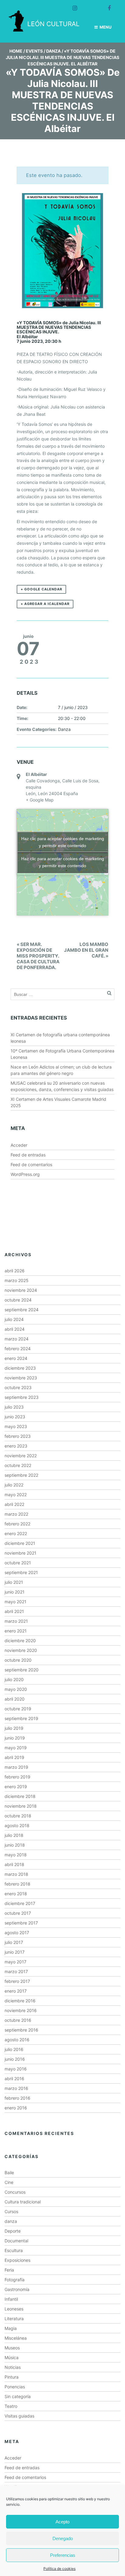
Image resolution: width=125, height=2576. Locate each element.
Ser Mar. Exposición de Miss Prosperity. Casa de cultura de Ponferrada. (38, 956)
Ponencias (15, 2387)
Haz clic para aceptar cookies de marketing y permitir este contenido (63, 842)
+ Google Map (40, 800)
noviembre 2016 (21, 2010)
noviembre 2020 (21, 1650)
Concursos (15, 2192)
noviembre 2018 (21, 1806)
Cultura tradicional (23, 2202)
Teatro (11, 2406)
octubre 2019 (18, 1709)
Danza (53, 51)
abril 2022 (14, 1504)
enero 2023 (16, 1446)
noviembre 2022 (21, 1456)
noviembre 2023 (21, 1378)
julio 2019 (14, 1728)
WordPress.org (25, 1174)
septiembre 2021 (21, 1572)
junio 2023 (15, 1417)
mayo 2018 (16, 1855)
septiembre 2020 (22, 1670)
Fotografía (15, 2280)
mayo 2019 (16, 1748)
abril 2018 (14, 1864)
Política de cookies (59, 2569)
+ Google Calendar (41, 589)
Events (34, 51)
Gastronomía (17, 2289)
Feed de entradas (28, 1155)
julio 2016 (14, 2049)
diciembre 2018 (20, 1796)
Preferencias (63, 2555)
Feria (9, 2270)
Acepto (62, 2522)
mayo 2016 (16, 2069)
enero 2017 (16, 1991)
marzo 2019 (16, 1767)
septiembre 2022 (21, 1475)
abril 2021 (14, 1611)
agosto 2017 (17, 1933)
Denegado (63, 2538)
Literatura (14, 2319)
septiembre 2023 (22, 1397)
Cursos (11, 2211)
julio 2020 (14, 1679)
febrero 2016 (17, 2098)
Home (16, 51)
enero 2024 (16, 1358)
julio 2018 (14, 1835)
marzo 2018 (16, 1874)
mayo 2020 (16, 1689)
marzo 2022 (16, 1514)
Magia (11, 2328)
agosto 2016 (17, 2040)
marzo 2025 (17, 1280)
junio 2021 (15, 1592)
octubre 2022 (18, 1465)
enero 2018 (16, 1894)
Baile (9, 2173)
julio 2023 (14, 1407)
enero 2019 (16, 1787)
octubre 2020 (18, 1660)
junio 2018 (15, 1845)
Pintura (12, 2377)
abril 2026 (15, 1271)
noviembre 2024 (21, 1290)
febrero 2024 (18, 1349)
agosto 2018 (17, 1825)
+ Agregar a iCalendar (45, 604)
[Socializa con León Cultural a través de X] (89, 5)
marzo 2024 (17, 1339)
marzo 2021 (16, 1621)
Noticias (13, 2367)
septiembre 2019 (21, 1718)
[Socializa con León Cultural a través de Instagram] (72, 5)
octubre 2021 (18, 1563)
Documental (16, 2241)
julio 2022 (14, 1485)
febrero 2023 (18, 1436)
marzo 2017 (16, 1971)
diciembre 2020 (20, 1641)
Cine (9, 2182)
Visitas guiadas (19, 2416)
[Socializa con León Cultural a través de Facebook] (106, 5)
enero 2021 (16, 1631)
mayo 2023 (16, 1426)
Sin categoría (18, 2396)
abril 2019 (14, 1757)
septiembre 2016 (21, 2030)
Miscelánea (16, 2338)
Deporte (13, 2231)
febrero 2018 (17, 1884)
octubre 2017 (18, 1913)
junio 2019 (15, 1738)
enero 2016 (16, 2108)
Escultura (14, 2250)
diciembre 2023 (20, 1368)
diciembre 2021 (20, 1543)
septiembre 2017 (21, 1923)
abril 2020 (15, 1699)
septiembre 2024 (22, 1310)
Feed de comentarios (31, 1165)
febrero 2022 (17, 1524)
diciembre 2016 (20, 2001)
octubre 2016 (18, 2020)
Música (12, 2357)
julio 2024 (14, 1319)
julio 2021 (14, 1582)
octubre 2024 (18, 1300)
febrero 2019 (17, 1777)
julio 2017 (14, 1942)
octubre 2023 (18, 1387)
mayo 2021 (15, 1602)
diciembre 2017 (20, 1903)
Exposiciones (17, 2260)
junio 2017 (15, 1952)
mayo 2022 (16, 1495)
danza (11, 2221)
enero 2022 (16, 1533)
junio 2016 (15, 2059)
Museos (12, 2348)
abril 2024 (15, 1329)
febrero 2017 (17, 1981)
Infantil (11, 2299)
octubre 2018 (18, 1816)
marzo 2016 (16, 2088)
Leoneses (14, 2309)
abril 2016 (14, 2079)
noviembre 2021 (20, 1553)
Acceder (19, 1145)
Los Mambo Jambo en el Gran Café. (86, 950)
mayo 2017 (15, 1962)
